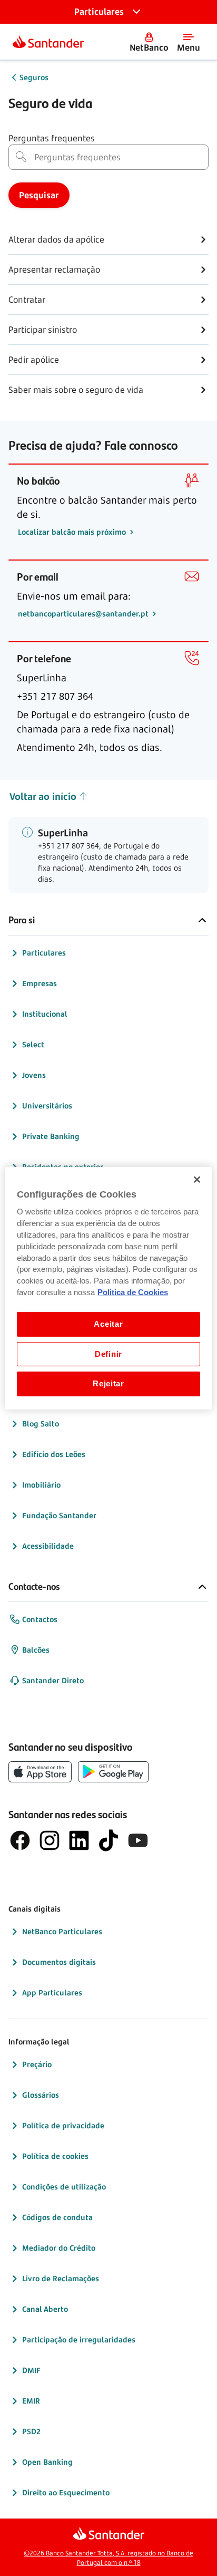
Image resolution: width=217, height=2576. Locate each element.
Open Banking (47, 2462)
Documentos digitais (59, 1962)
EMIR (31, 2401)
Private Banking (51, 1136)
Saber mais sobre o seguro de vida (76, 390)
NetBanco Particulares (62, 1931)
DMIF (31, 2370)
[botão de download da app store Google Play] (113, 1772)
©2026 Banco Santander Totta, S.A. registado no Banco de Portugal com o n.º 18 (108, 2558)
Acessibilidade (48, 1546)
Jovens (34, 1075)
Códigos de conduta (57, 2217)
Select (33, 1044)
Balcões (36, 1650)
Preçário (37, 2064)
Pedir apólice (34, 360)
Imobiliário (41, 1485)
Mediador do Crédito (59, 2248)
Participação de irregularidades (79, 2339)
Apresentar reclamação (54, 269)
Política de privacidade (63, 2125)
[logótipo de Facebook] (20, 1840)
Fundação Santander (59, 1515)
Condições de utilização (64, 2187)
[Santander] (48, 42)
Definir (108, 1354)
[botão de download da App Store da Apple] (40, 1772)
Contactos (40, 1619)
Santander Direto (53, 1680)
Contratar (27, 300)
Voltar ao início (43, 796)
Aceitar (108, 1324)
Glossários (41, 2095)
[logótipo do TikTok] (108, 1840)
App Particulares (52, 1993)
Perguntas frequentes (52, 138)
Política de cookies (55, 2156)
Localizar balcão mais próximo (73, 532)
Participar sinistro (43, 330)
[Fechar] (197, 1179)
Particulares (44, 953)
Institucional (45, 1014)
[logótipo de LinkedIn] (79, 1840)
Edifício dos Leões (54, 1454)
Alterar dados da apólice (56, 239)
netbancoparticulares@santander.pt (84, 614)
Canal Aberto (45, 2309)
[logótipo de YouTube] (138, 1840)
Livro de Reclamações (61, 2278)
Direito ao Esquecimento (66, 2492)
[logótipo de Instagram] (50, 1840)
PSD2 (31, 2431)
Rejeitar (108, 1384)
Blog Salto (41, 1424)
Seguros (34, 77)
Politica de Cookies (133, 1292)
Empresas (40, 983)
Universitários (47, 1106)
